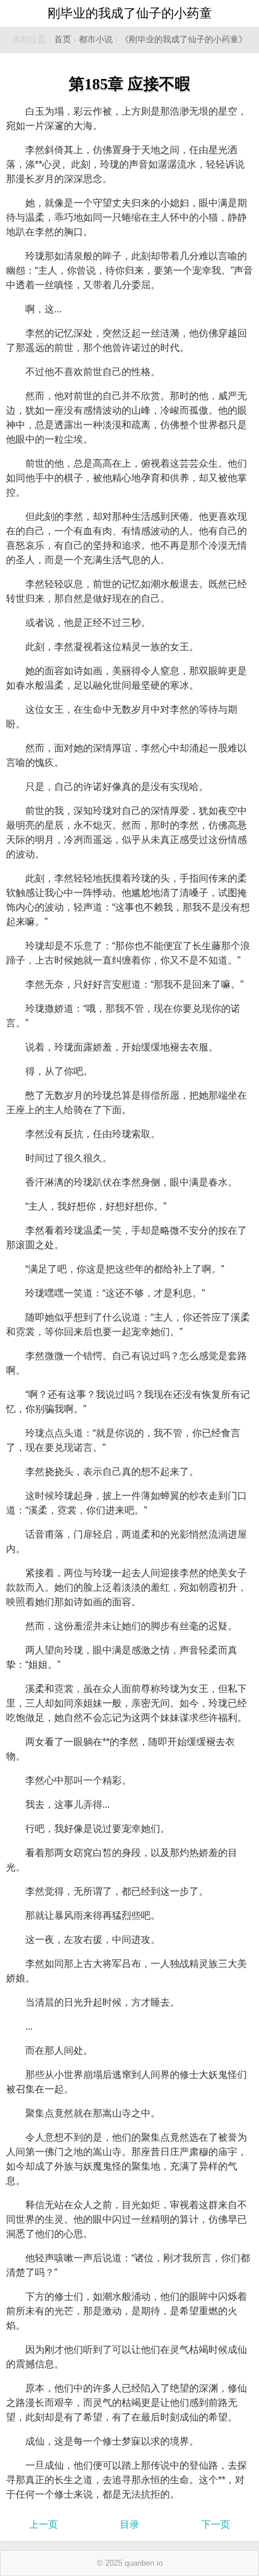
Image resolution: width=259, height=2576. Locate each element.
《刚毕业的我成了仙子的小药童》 (184, 39)
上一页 (43, 2524)
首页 (63, 39)
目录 (129, 2524)
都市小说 (96, 39)
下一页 (216, 2524)
